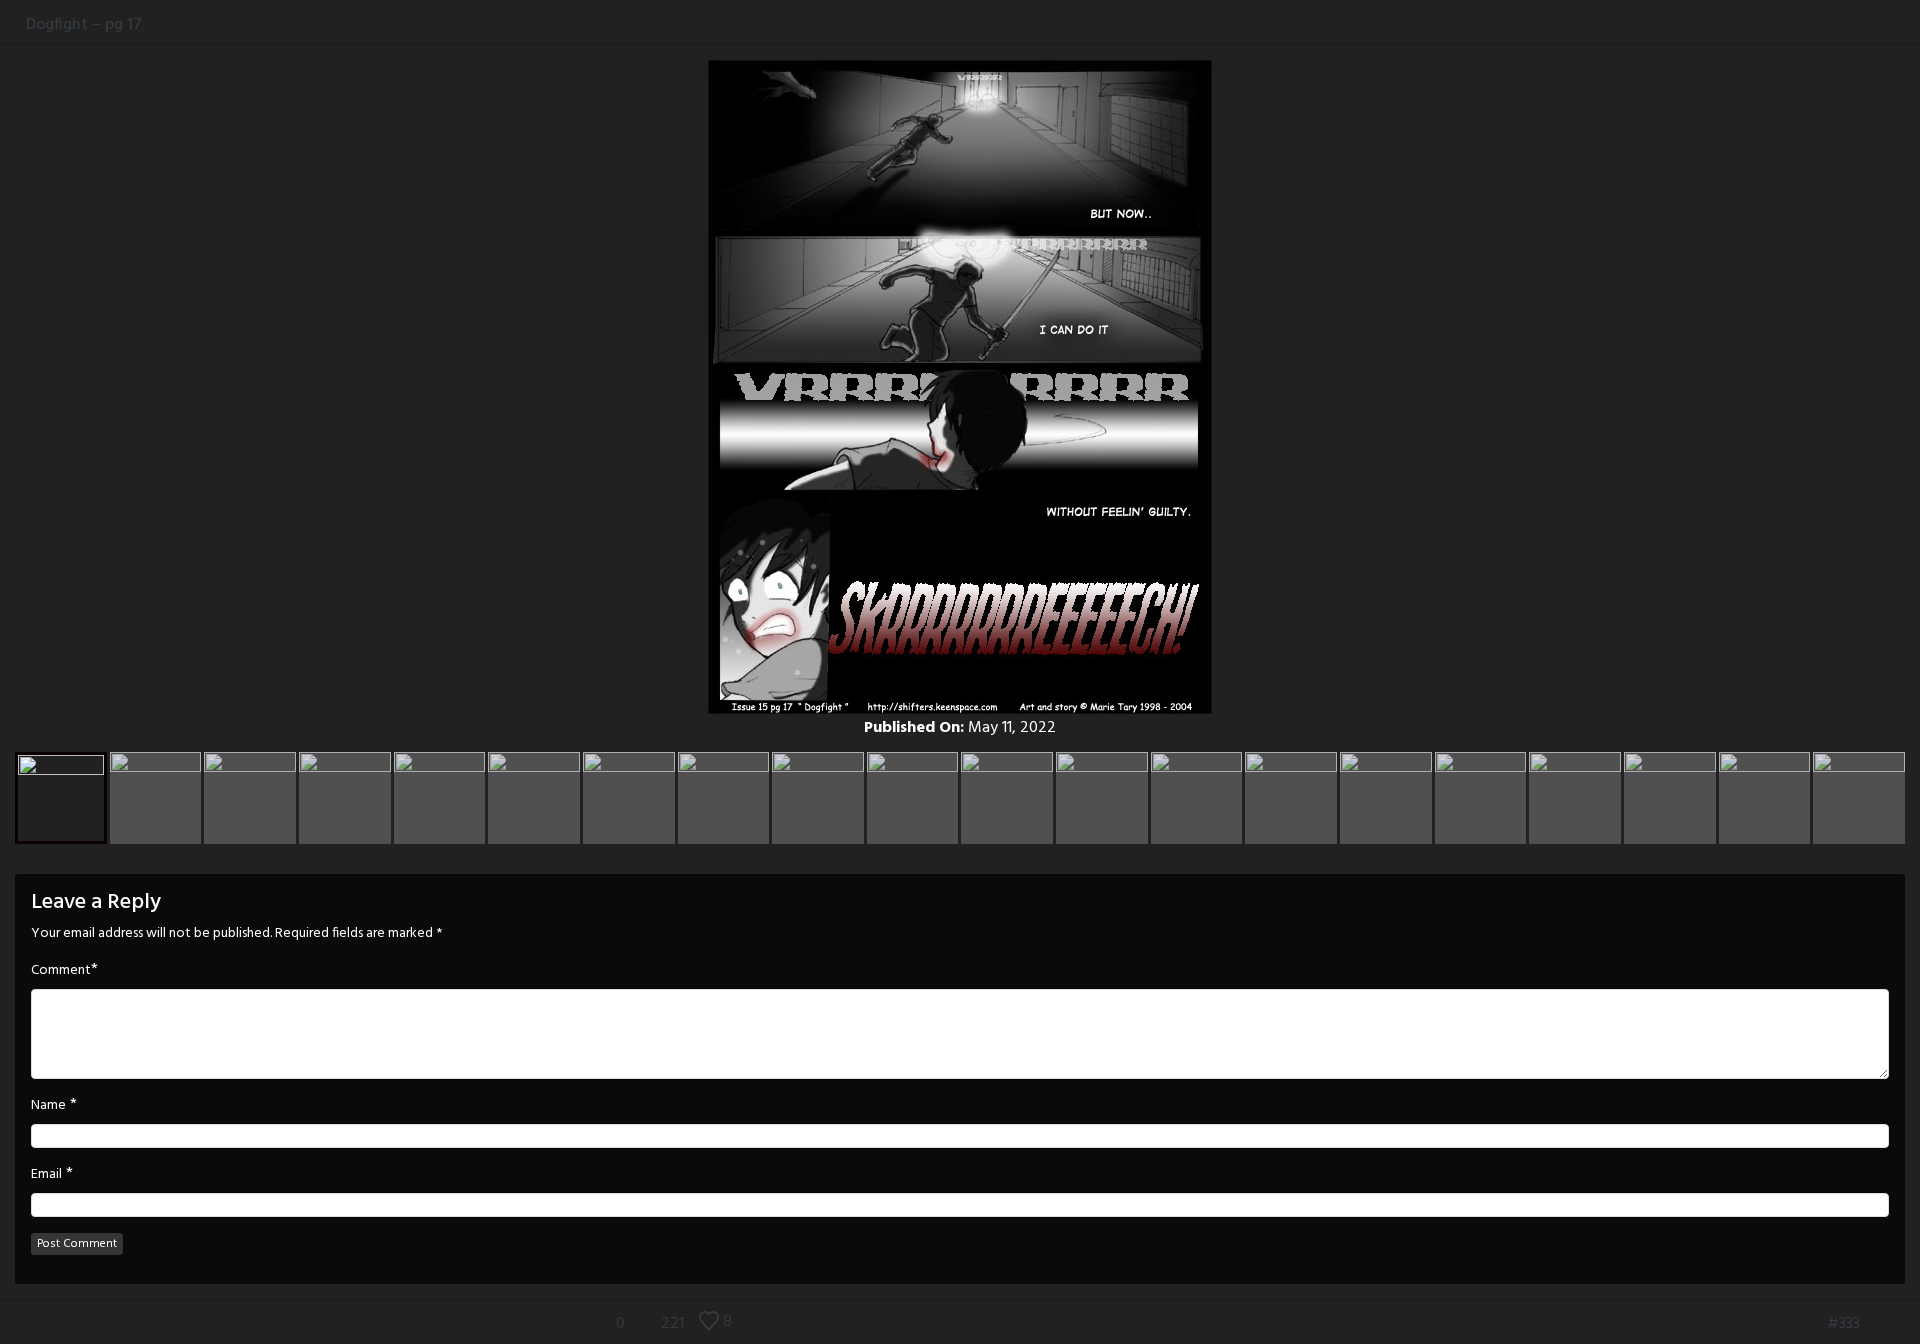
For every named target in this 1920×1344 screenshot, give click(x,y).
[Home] (13, 24)
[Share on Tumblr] (1888, 24)
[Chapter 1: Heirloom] (1780, 1324)
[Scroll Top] (13, 1324)
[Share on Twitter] (1868, 24)
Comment (61, 971)
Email (46, 1175)
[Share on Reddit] (1909, 24)
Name (48, 1106)
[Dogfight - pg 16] (1810, 1324)
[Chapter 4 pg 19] (1907, 1324)
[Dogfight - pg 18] (1877, 1324)
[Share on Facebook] (1847, 24)
